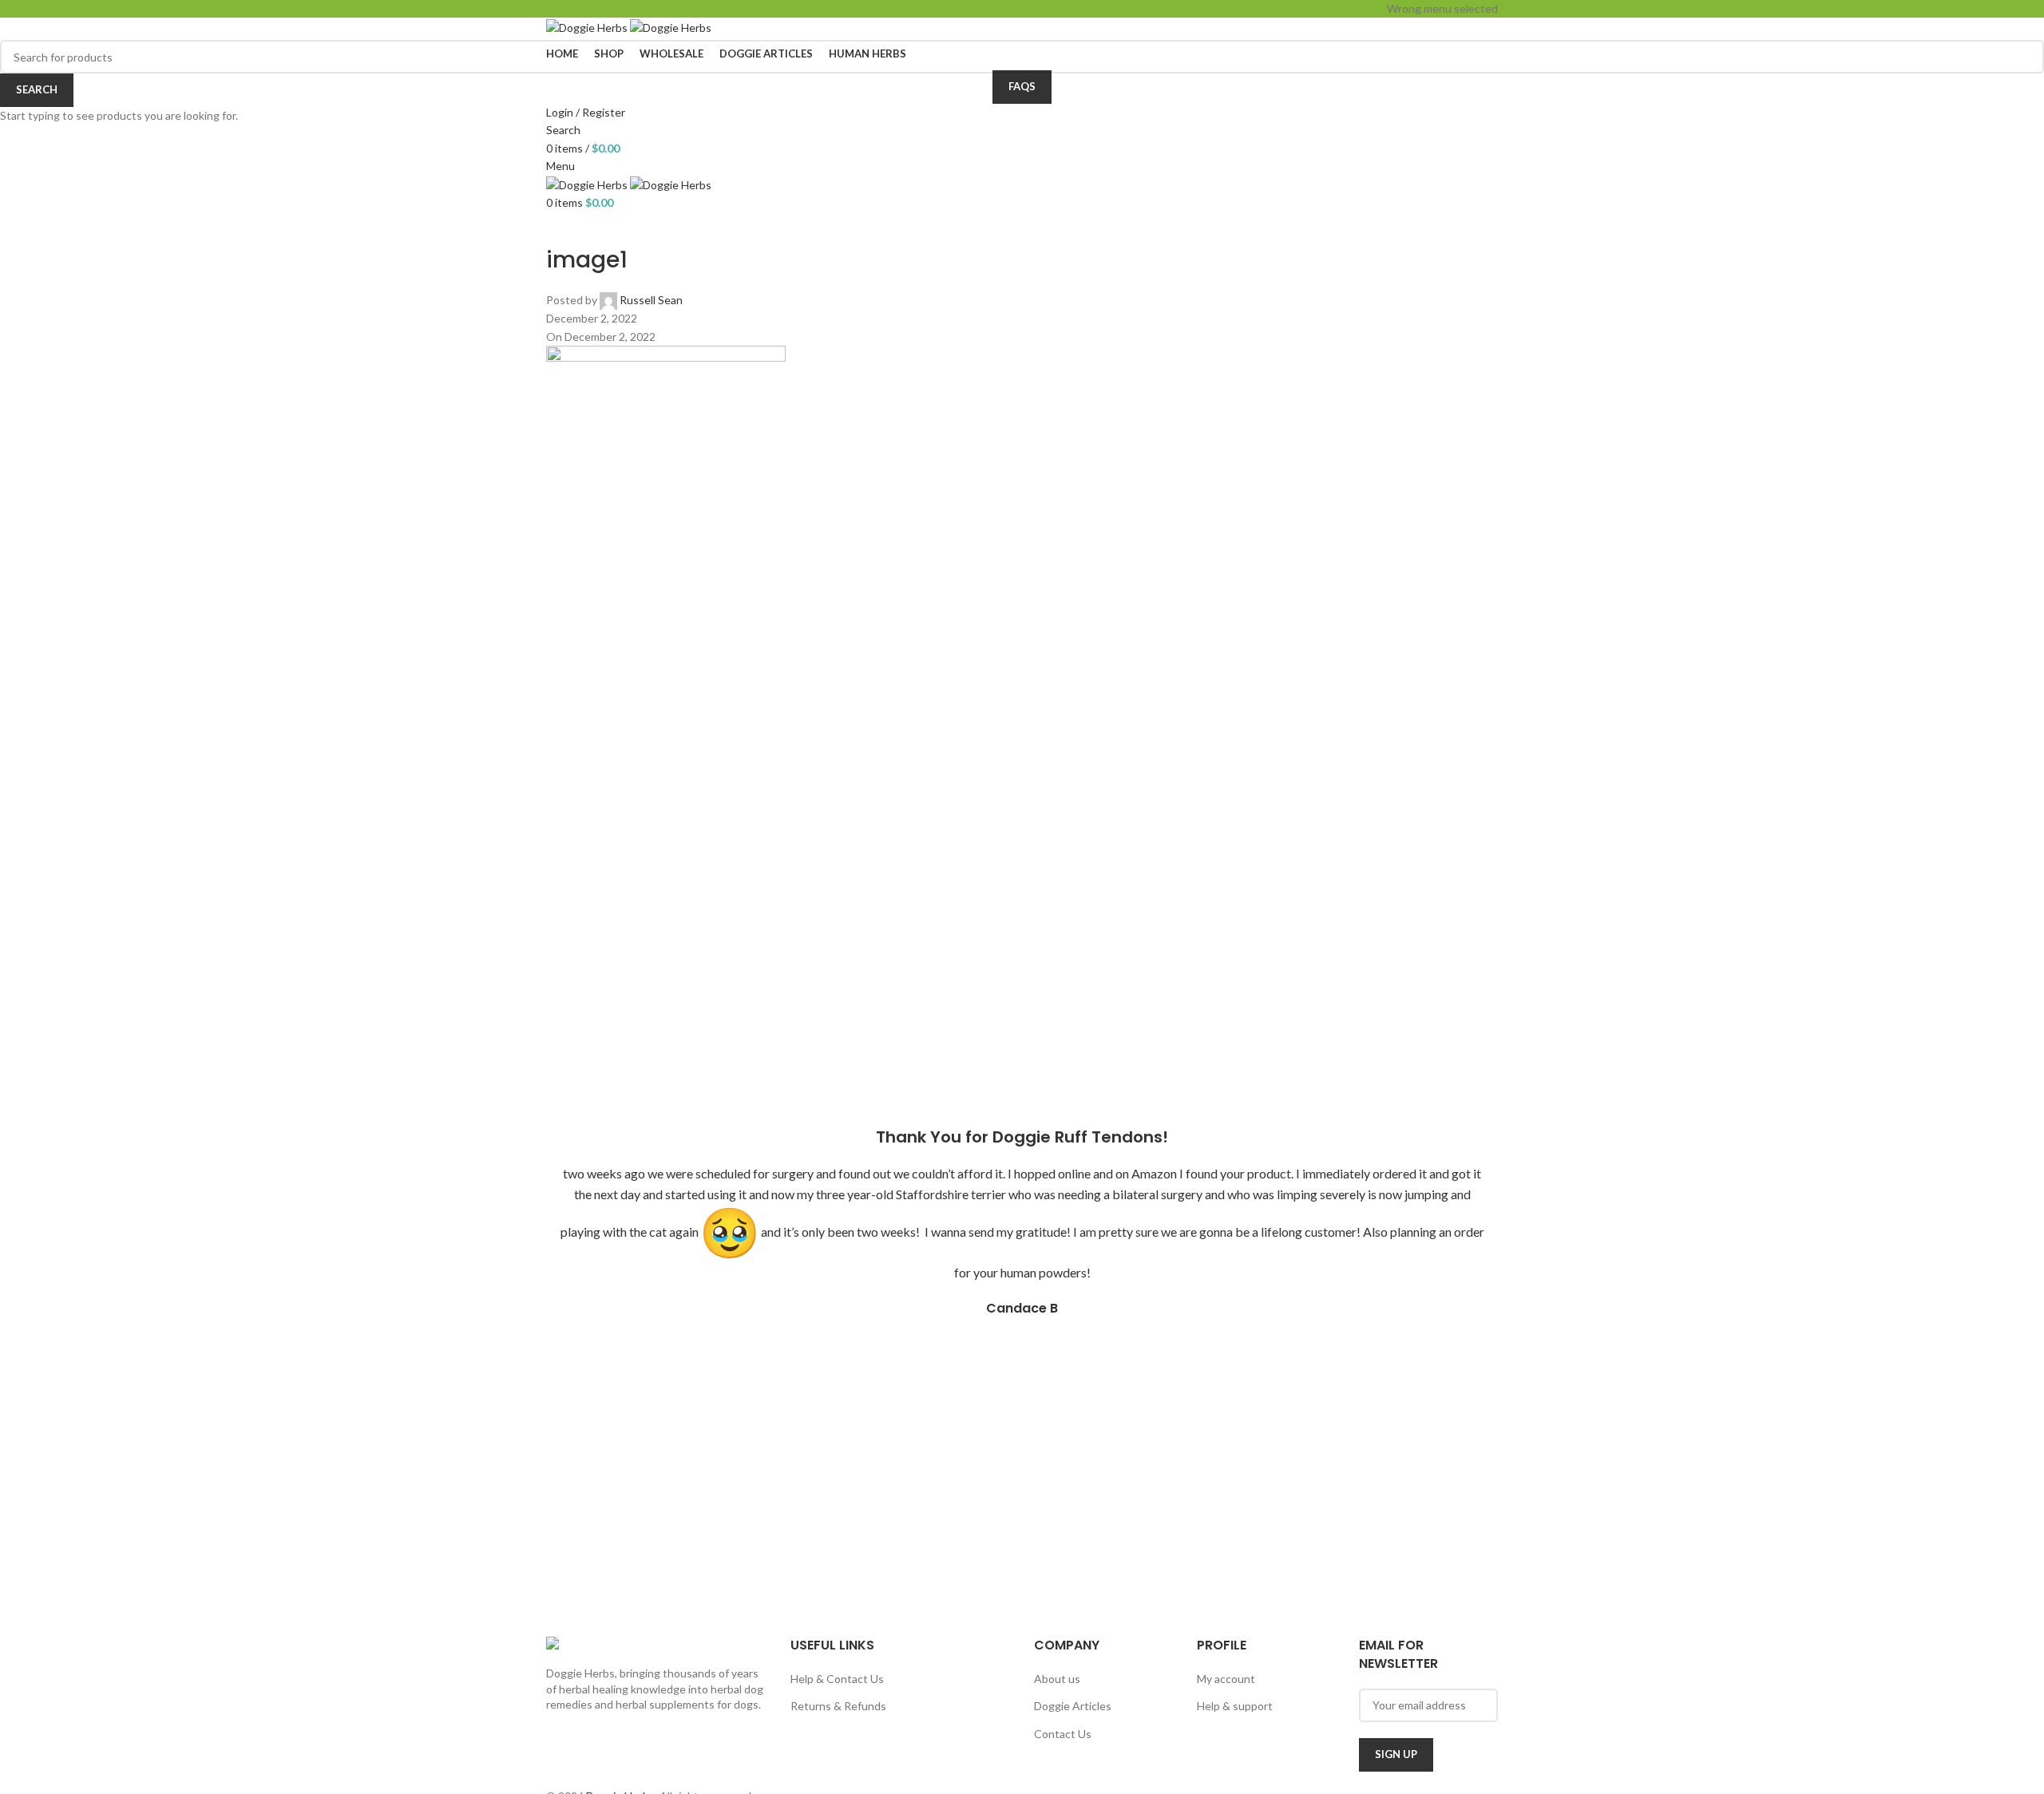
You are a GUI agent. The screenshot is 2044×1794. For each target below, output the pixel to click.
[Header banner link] (1022, 897)
